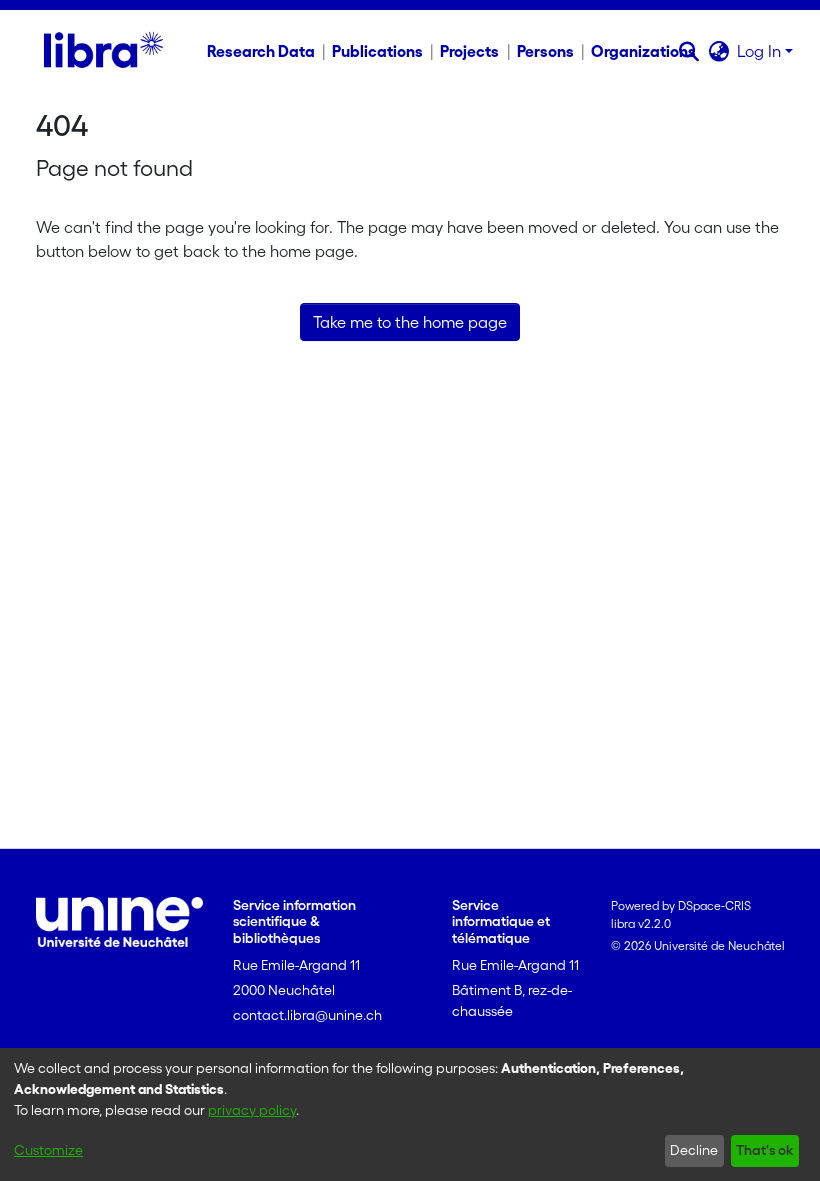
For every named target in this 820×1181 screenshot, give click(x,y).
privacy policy (252, 1110)
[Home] (103, 51)
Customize (48, 1150)
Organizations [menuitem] (643, 51)
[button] (688, 51)
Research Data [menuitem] (261, 51)
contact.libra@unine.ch (307, 1015)
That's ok (764, 1150)
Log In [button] (761, 51)
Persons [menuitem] (545, 51)
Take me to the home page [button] (410, 322)
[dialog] (410, 1114)
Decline (694, 1150)
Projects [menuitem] (469, 51)
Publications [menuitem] (377, 51)
